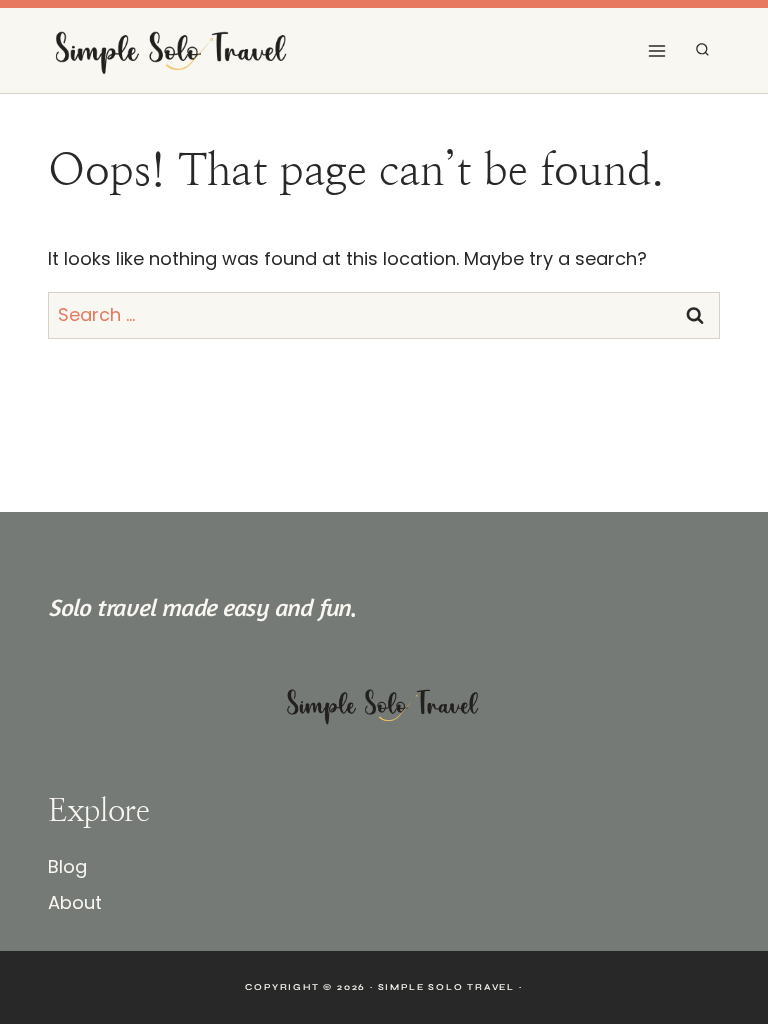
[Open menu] (656, 50)
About (75, 902)
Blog (67, 866)
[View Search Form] (702, 50)
